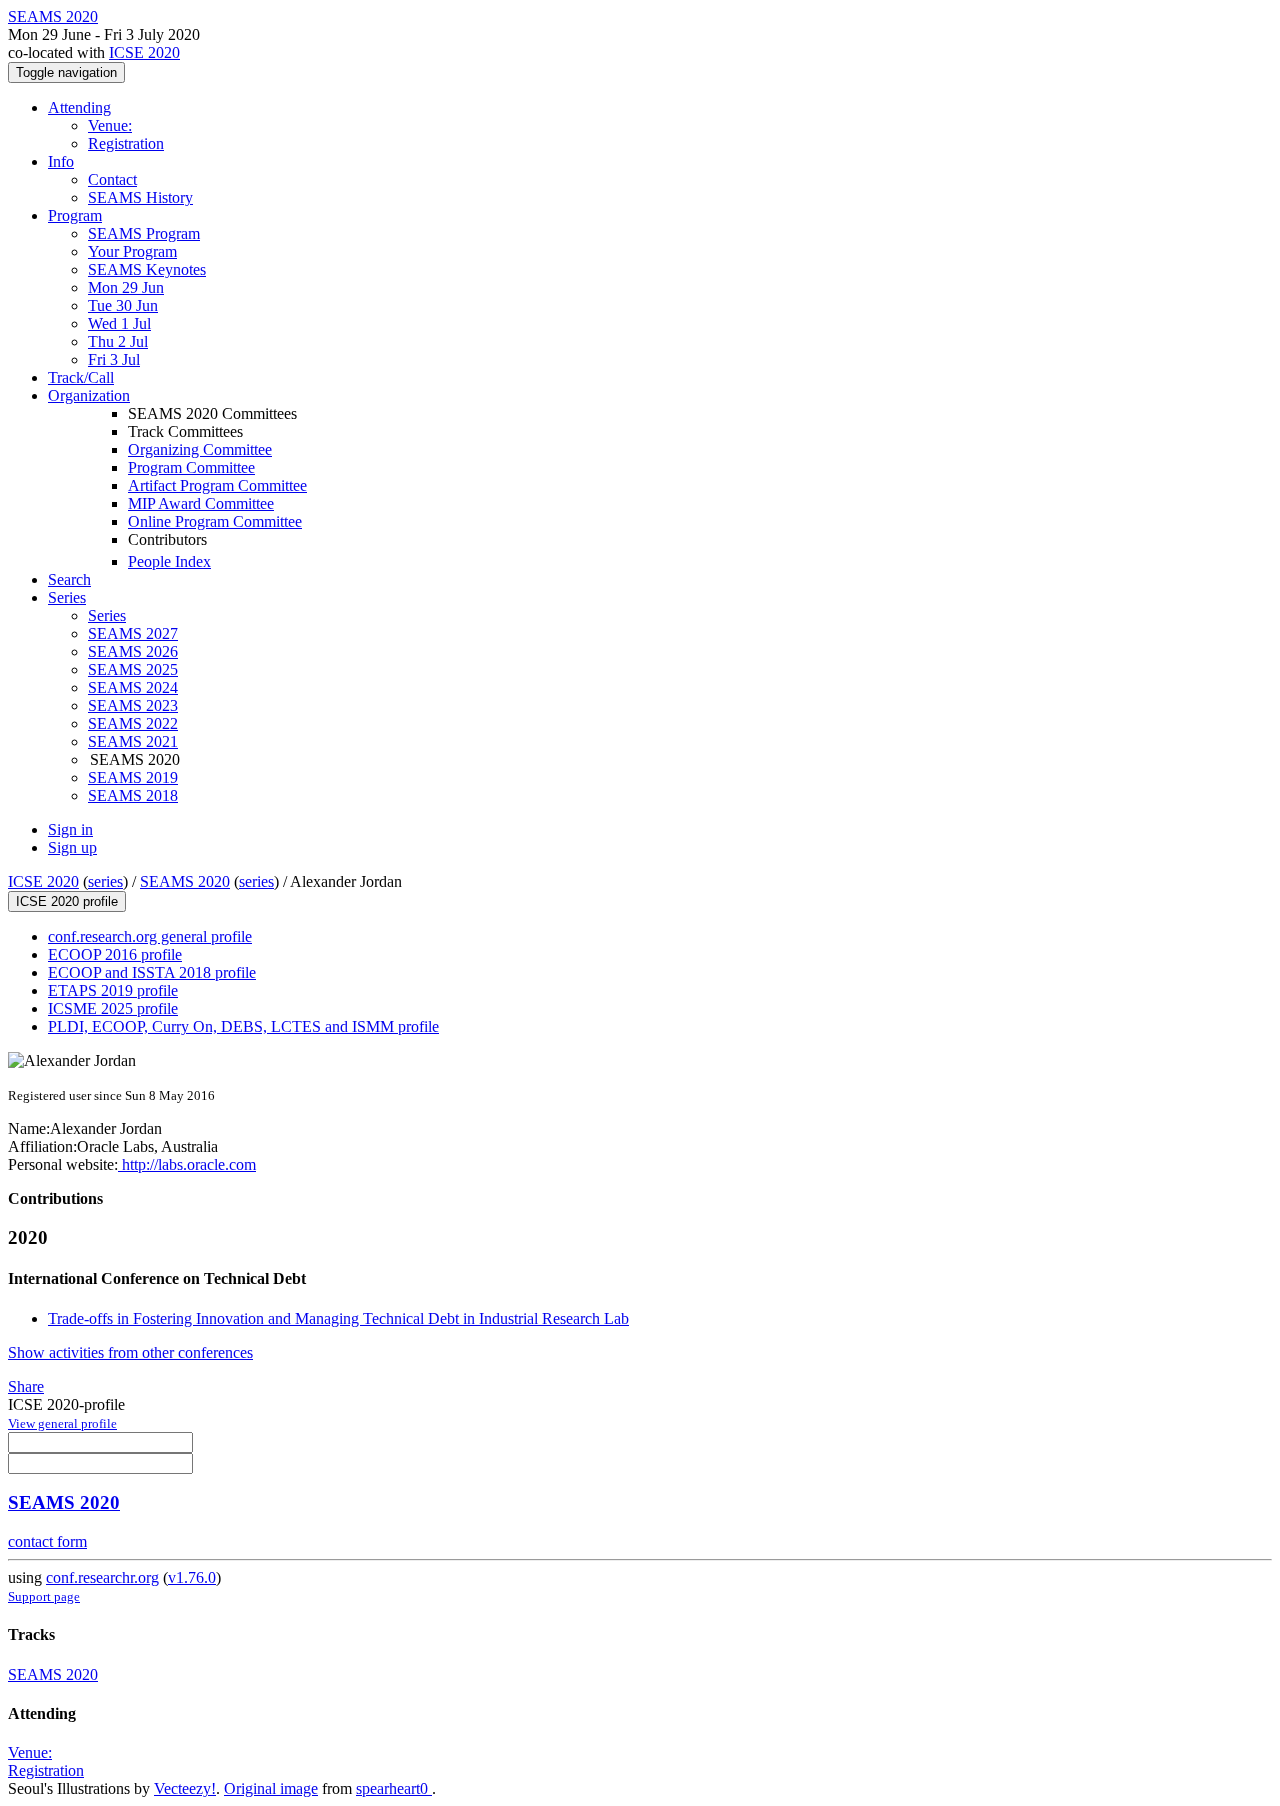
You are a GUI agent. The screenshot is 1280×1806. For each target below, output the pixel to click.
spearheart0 (394, 1788)
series (105, 881)
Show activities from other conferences (130, 1352)
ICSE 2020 (144, 52)
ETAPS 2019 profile (113, 990)
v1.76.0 (192, 1577)
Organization (89, 395)
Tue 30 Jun (123, 305)
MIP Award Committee (201, 503)
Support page (44, 1596)
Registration (126, 143)
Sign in (70, 829)
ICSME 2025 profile (113, 1008)
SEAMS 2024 (133, 687)
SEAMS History (140, 197)
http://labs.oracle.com (187, 1164)
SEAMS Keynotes (147, 269)
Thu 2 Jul (118, 341)
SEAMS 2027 (133, 633)
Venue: (110, 125)
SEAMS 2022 (133, 723)
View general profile (62, 1423)
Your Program (132, 251)
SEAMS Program (144, 233)
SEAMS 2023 (133, 705)
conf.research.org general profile (150, 936)
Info (61, 161)
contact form (47, 1541)
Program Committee (191, 467)
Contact (112, 179)
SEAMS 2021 (133, 741)
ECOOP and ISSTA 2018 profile (152, 972)
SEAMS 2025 (133, 669)
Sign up (72, 847)
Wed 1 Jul (119, 323)
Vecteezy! (185, 1788)
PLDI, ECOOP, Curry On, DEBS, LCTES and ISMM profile (243, 1026)
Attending (79, 107)
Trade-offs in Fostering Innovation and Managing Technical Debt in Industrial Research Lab (338, 1318)
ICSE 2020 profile (67, 901)
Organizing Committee (200, 449)
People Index (169, 561)
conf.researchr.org (102, 1577)
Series (107, 615)
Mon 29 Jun (126, 287)
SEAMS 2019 (133, 777)
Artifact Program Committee (217, 485)
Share (26, 1386)
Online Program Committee (215, 521)
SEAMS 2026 (133, 651)
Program (75, 215)
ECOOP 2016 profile (115, 954)
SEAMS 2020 (185, 881)
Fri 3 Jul (114, 359)
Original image (271, 1788)
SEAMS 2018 (133, 795)
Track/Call (81, 377)
